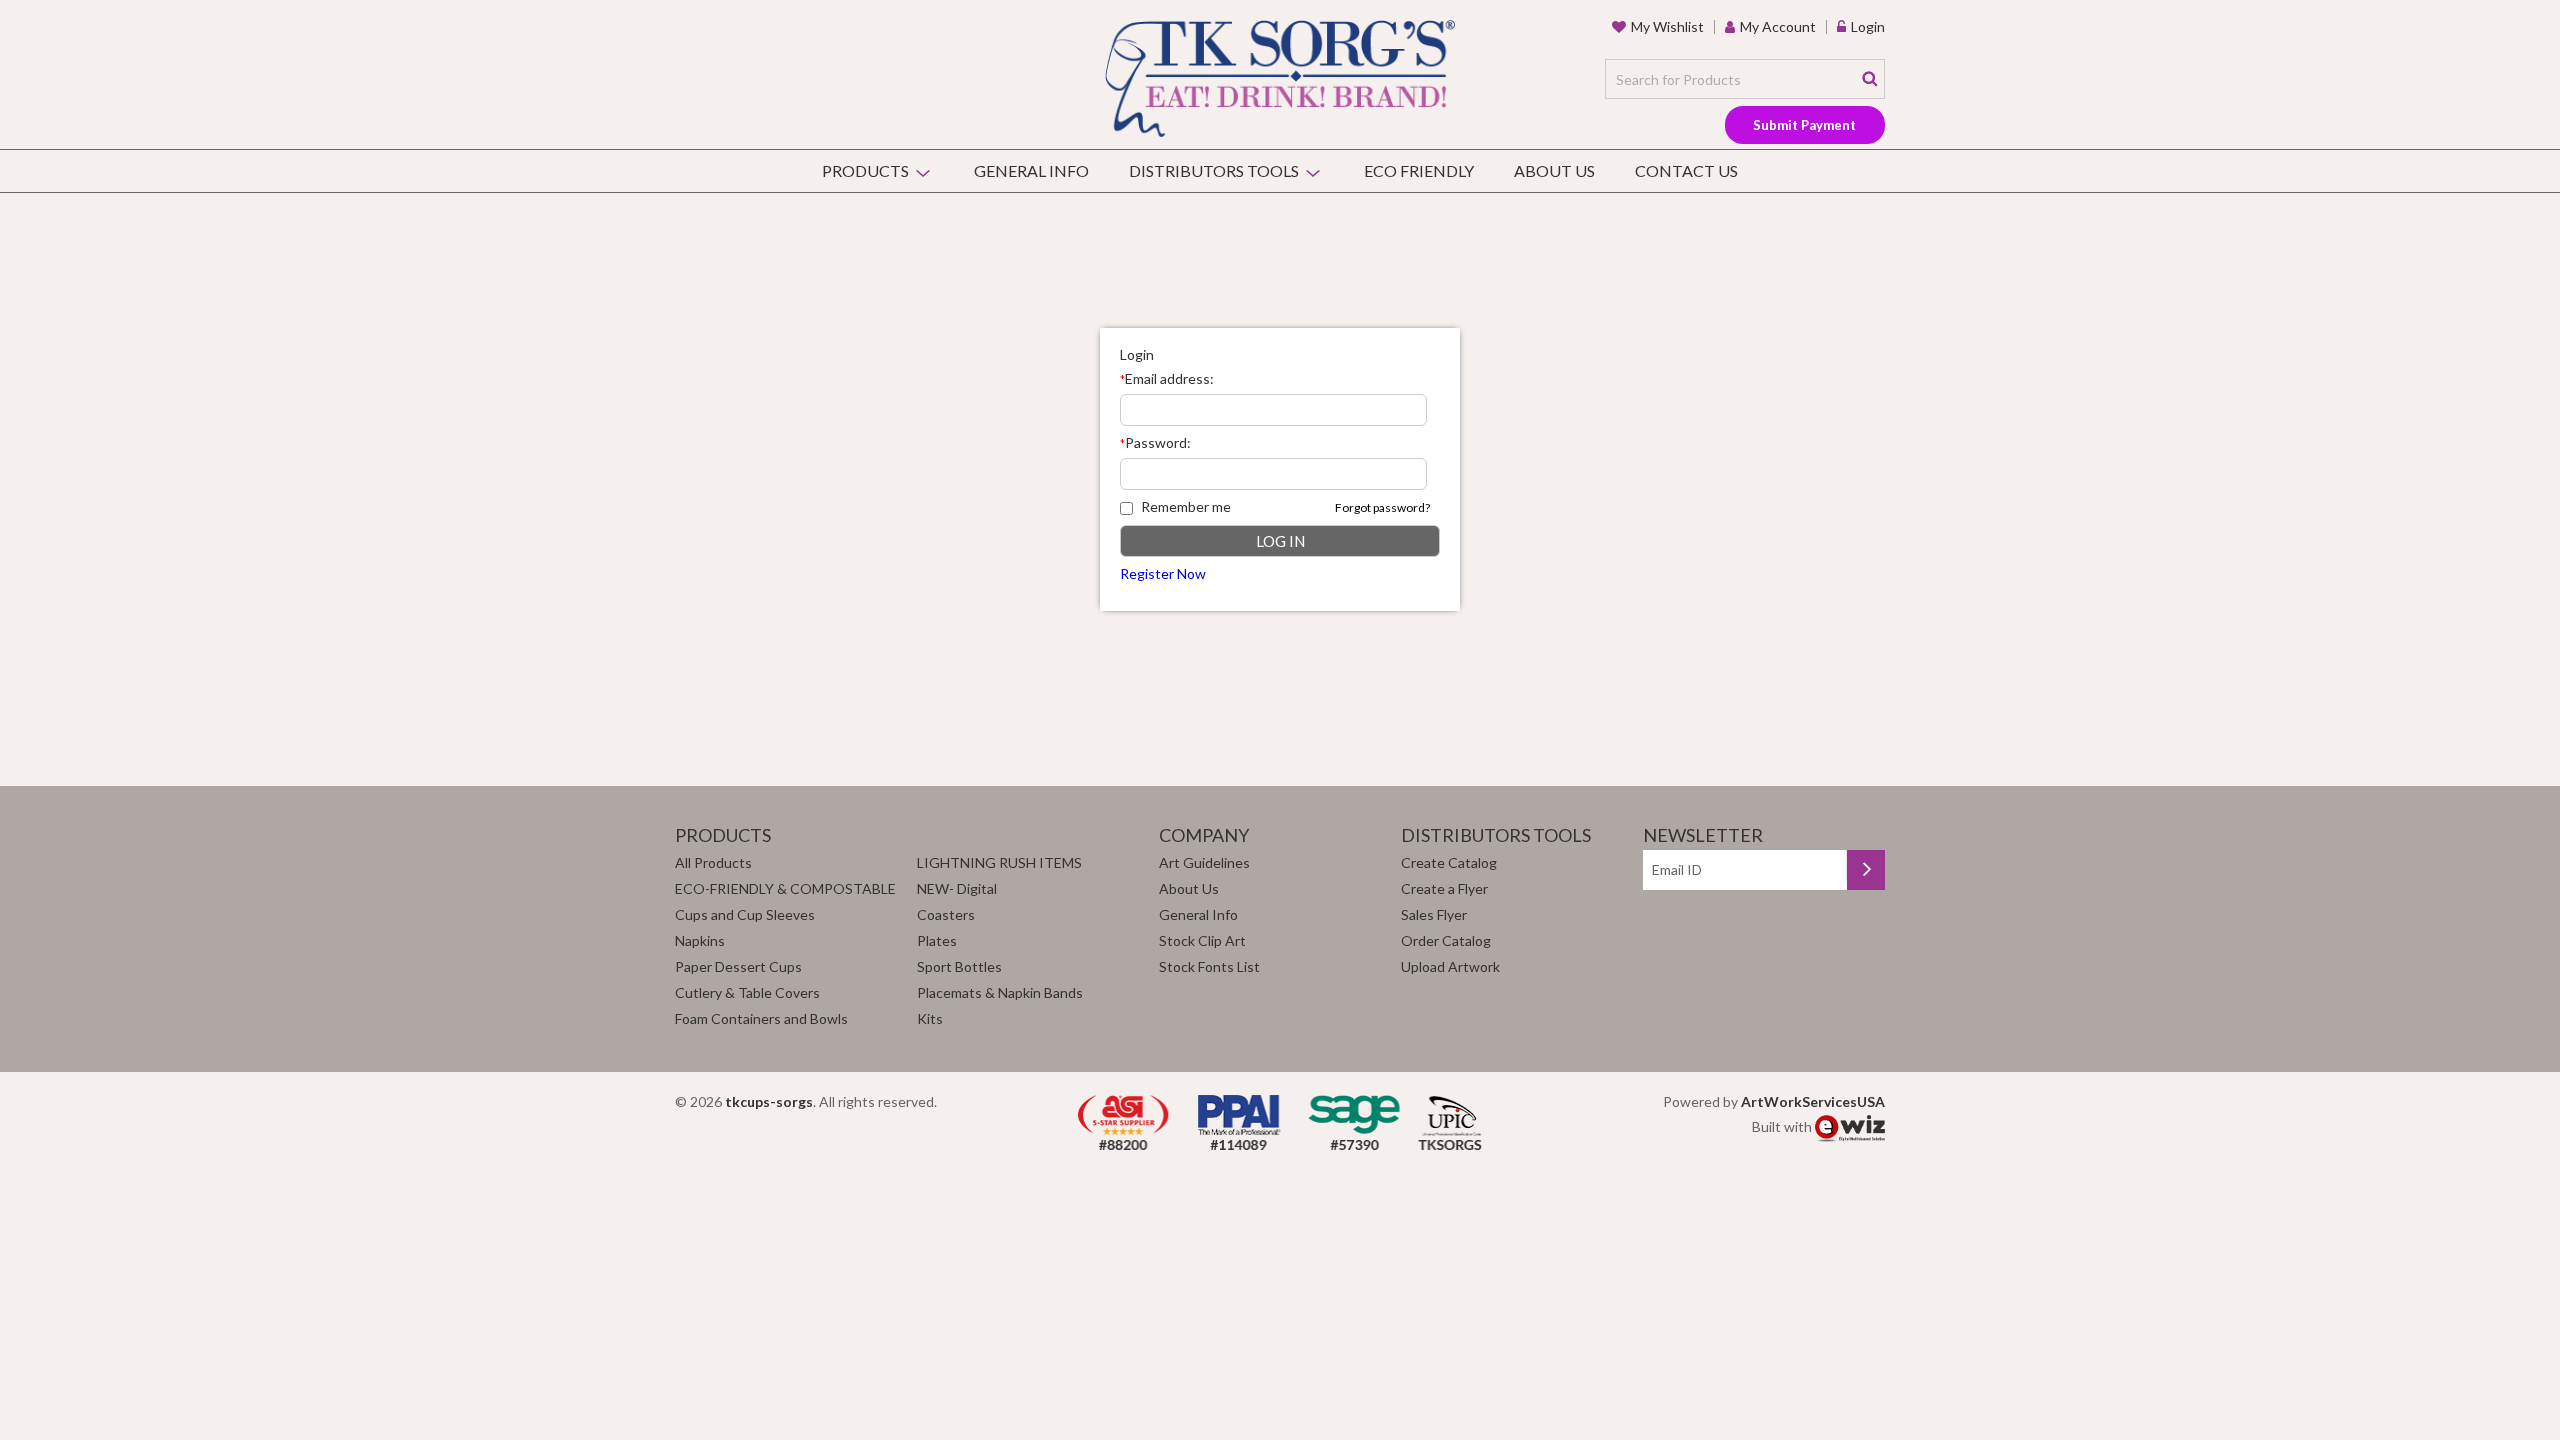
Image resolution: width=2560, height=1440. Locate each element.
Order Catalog (1446, 940)
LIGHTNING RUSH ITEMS (999, 862)
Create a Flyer (1444, 888)
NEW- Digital (957, 888)
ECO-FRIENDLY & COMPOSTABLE (785, 888)
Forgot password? (1382, 507)
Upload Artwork (1450, 966)
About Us (1554, 170)
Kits (930, 1018)
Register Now (1163, 573)
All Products (713, 862)
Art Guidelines (1204, 862)
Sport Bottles (959, 966)
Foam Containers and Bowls (761, 1018)
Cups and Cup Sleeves (745, 914)
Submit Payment (1804, 125)
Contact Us (1686, 170)
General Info (1031, 170)
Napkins (700, 940)
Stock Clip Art (1202, 940)
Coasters (946, 914)
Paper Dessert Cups (738, 966)
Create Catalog (1449, 862)
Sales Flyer (1434, 914)
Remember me (1186, 506)
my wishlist (1667, 26)
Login (1868, 26)
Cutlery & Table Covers (747, 992)
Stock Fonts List (1209, 966)
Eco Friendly (1419, 170)
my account (1778, 26)
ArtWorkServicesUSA (1813, 1101)
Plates (937, 940)
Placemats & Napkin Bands (1000, 992)
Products (865, 170)
